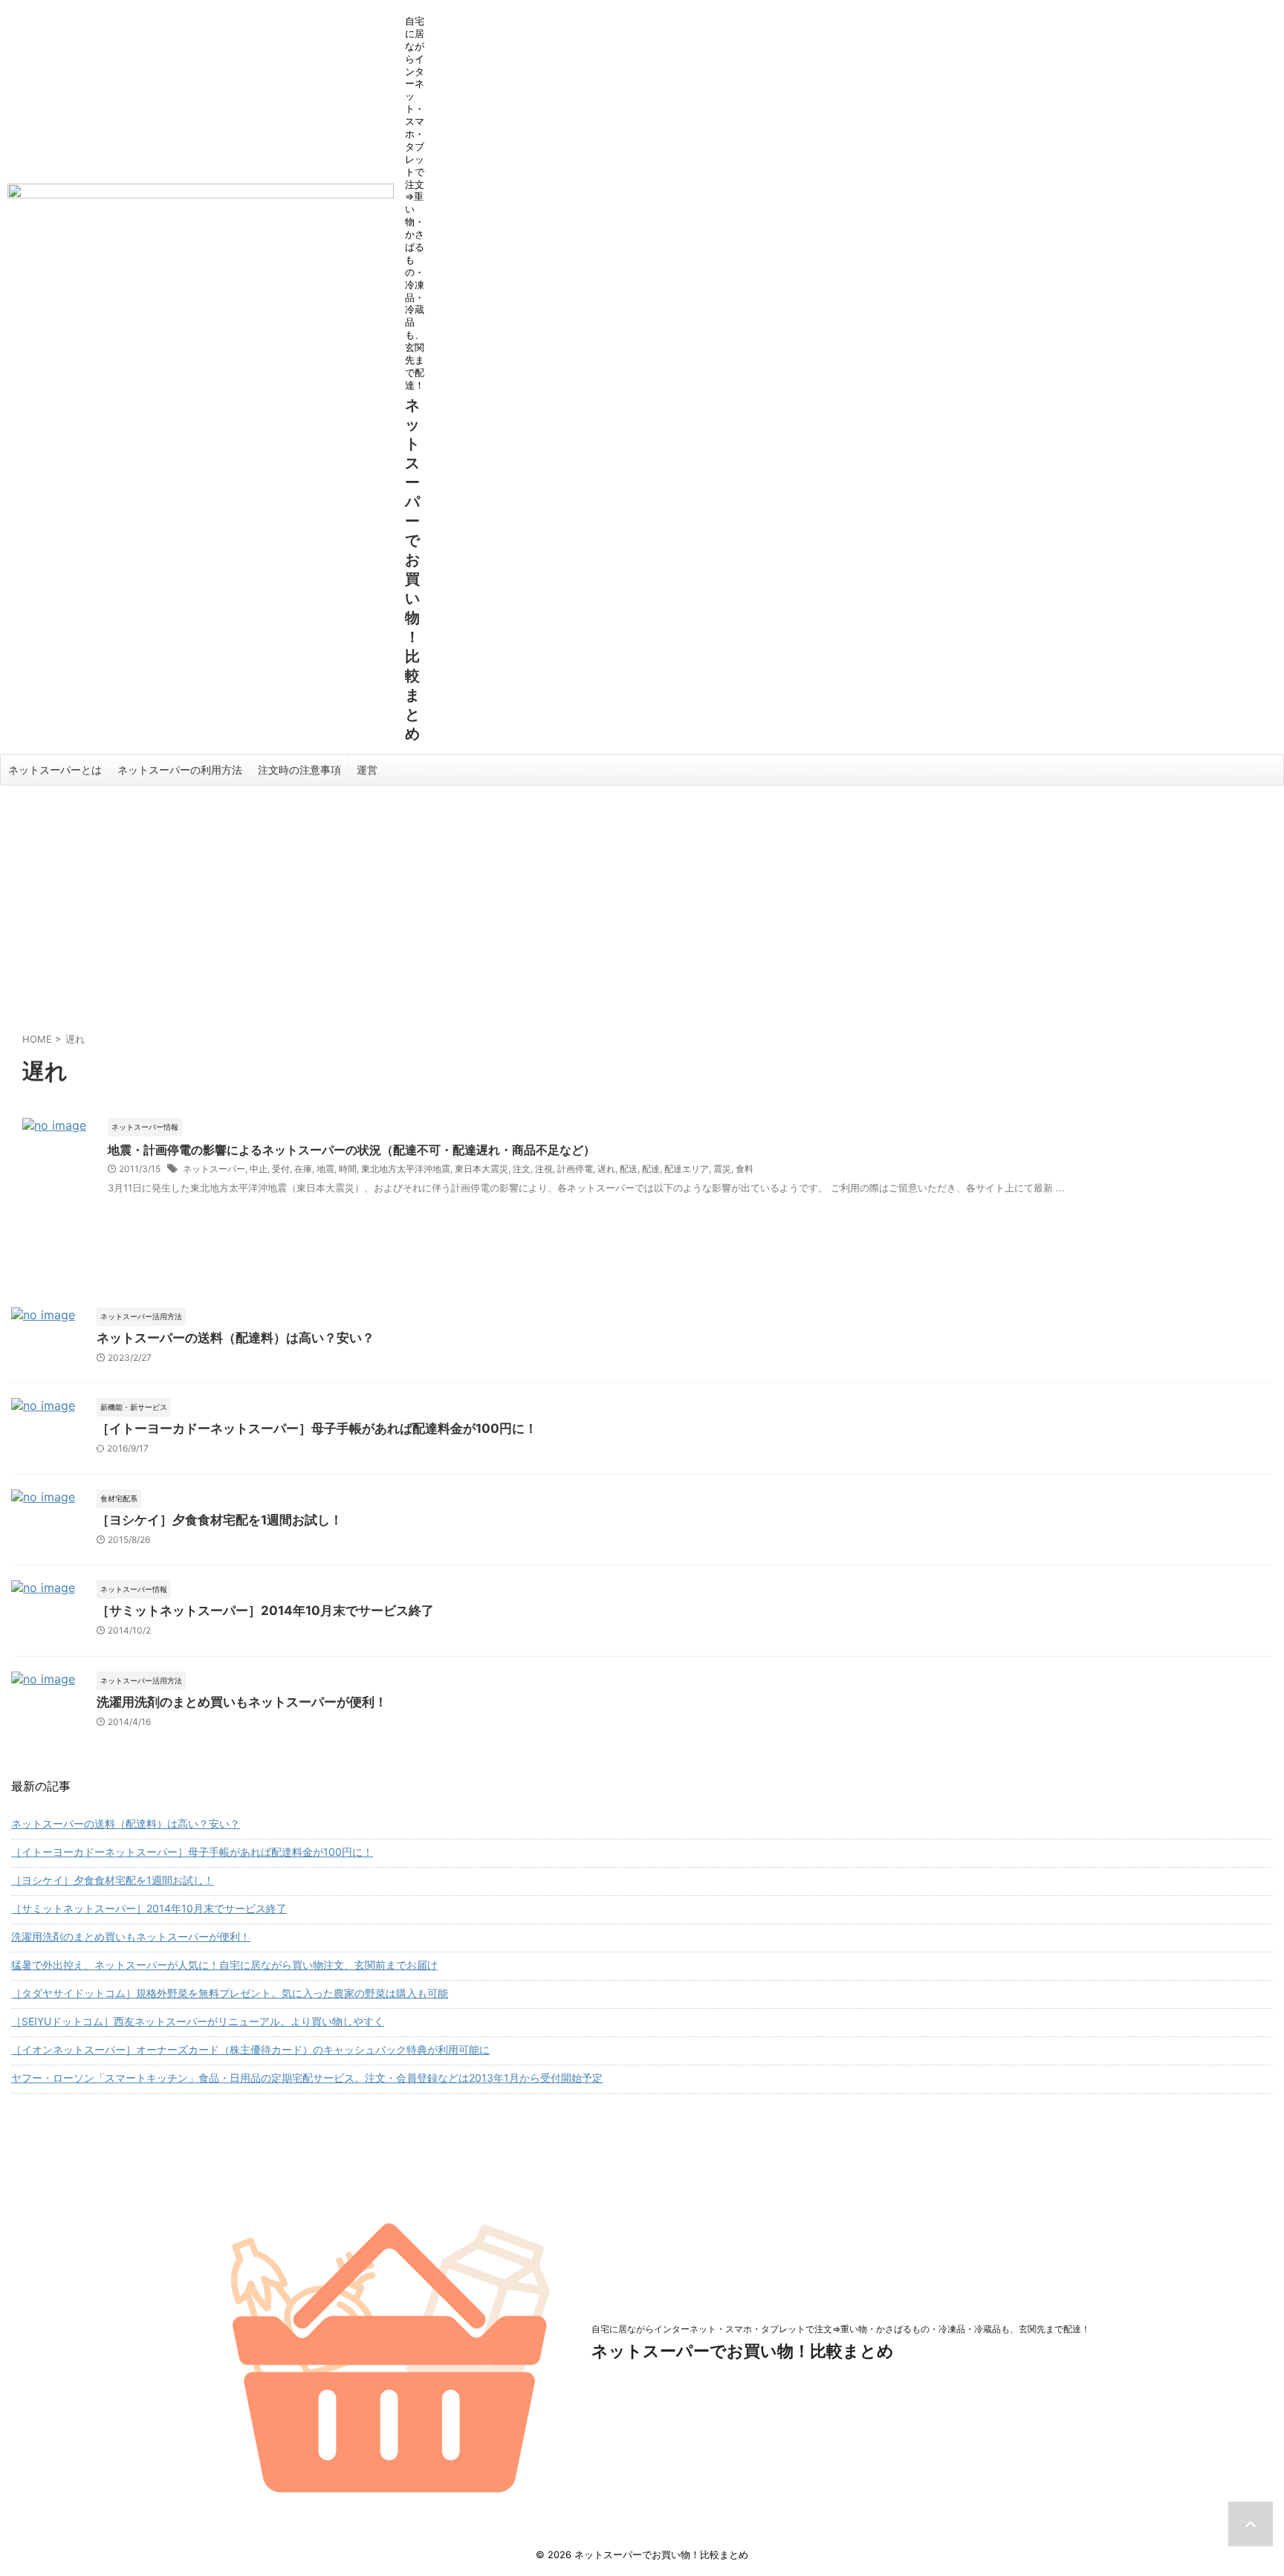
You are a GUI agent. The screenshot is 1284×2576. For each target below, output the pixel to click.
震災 (722, 1169)
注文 (522, 1169)
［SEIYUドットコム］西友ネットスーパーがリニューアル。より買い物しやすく (198, 2021)
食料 (745, 1169)
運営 (367, 770)
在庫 (303, 1169)
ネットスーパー (214, 1169)
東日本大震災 (481, 1169)
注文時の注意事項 (299, 770)
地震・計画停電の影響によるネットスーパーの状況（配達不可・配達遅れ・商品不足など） (351, 1150)
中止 (259, 1169)
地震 (325, 1169)
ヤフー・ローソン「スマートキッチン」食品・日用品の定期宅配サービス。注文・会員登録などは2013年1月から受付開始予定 (307, 2078)
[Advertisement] (642, 897)
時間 (348, 1169)
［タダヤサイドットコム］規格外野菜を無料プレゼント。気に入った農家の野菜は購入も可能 (230, 1993)
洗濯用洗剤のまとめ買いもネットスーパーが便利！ (242, 1702)
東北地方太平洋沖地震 (406, 1169)
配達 (651, 1169)
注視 (544, 1169)
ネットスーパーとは (55, 770)
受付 (281, 1169)
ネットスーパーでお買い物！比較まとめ (743, 2351)
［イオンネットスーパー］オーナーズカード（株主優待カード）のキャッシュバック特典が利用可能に (250, 2049)
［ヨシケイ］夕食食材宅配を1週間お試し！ (220, 1520)
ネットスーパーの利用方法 (180, 770)
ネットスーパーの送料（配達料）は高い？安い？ (236, 1338)
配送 (629, 1169)
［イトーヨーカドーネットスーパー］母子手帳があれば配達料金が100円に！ (317, 1428)
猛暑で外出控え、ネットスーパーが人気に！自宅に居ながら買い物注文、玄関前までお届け (224, 1965)
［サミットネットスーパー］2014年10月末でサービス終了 (265, 1611)
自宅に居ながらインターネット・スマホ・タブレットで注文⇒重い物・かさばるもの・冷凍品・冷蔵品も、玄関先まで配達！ (841, 2329)
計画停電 (575, 1169)
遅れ (606, 1169)
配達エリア (687, 1169)
